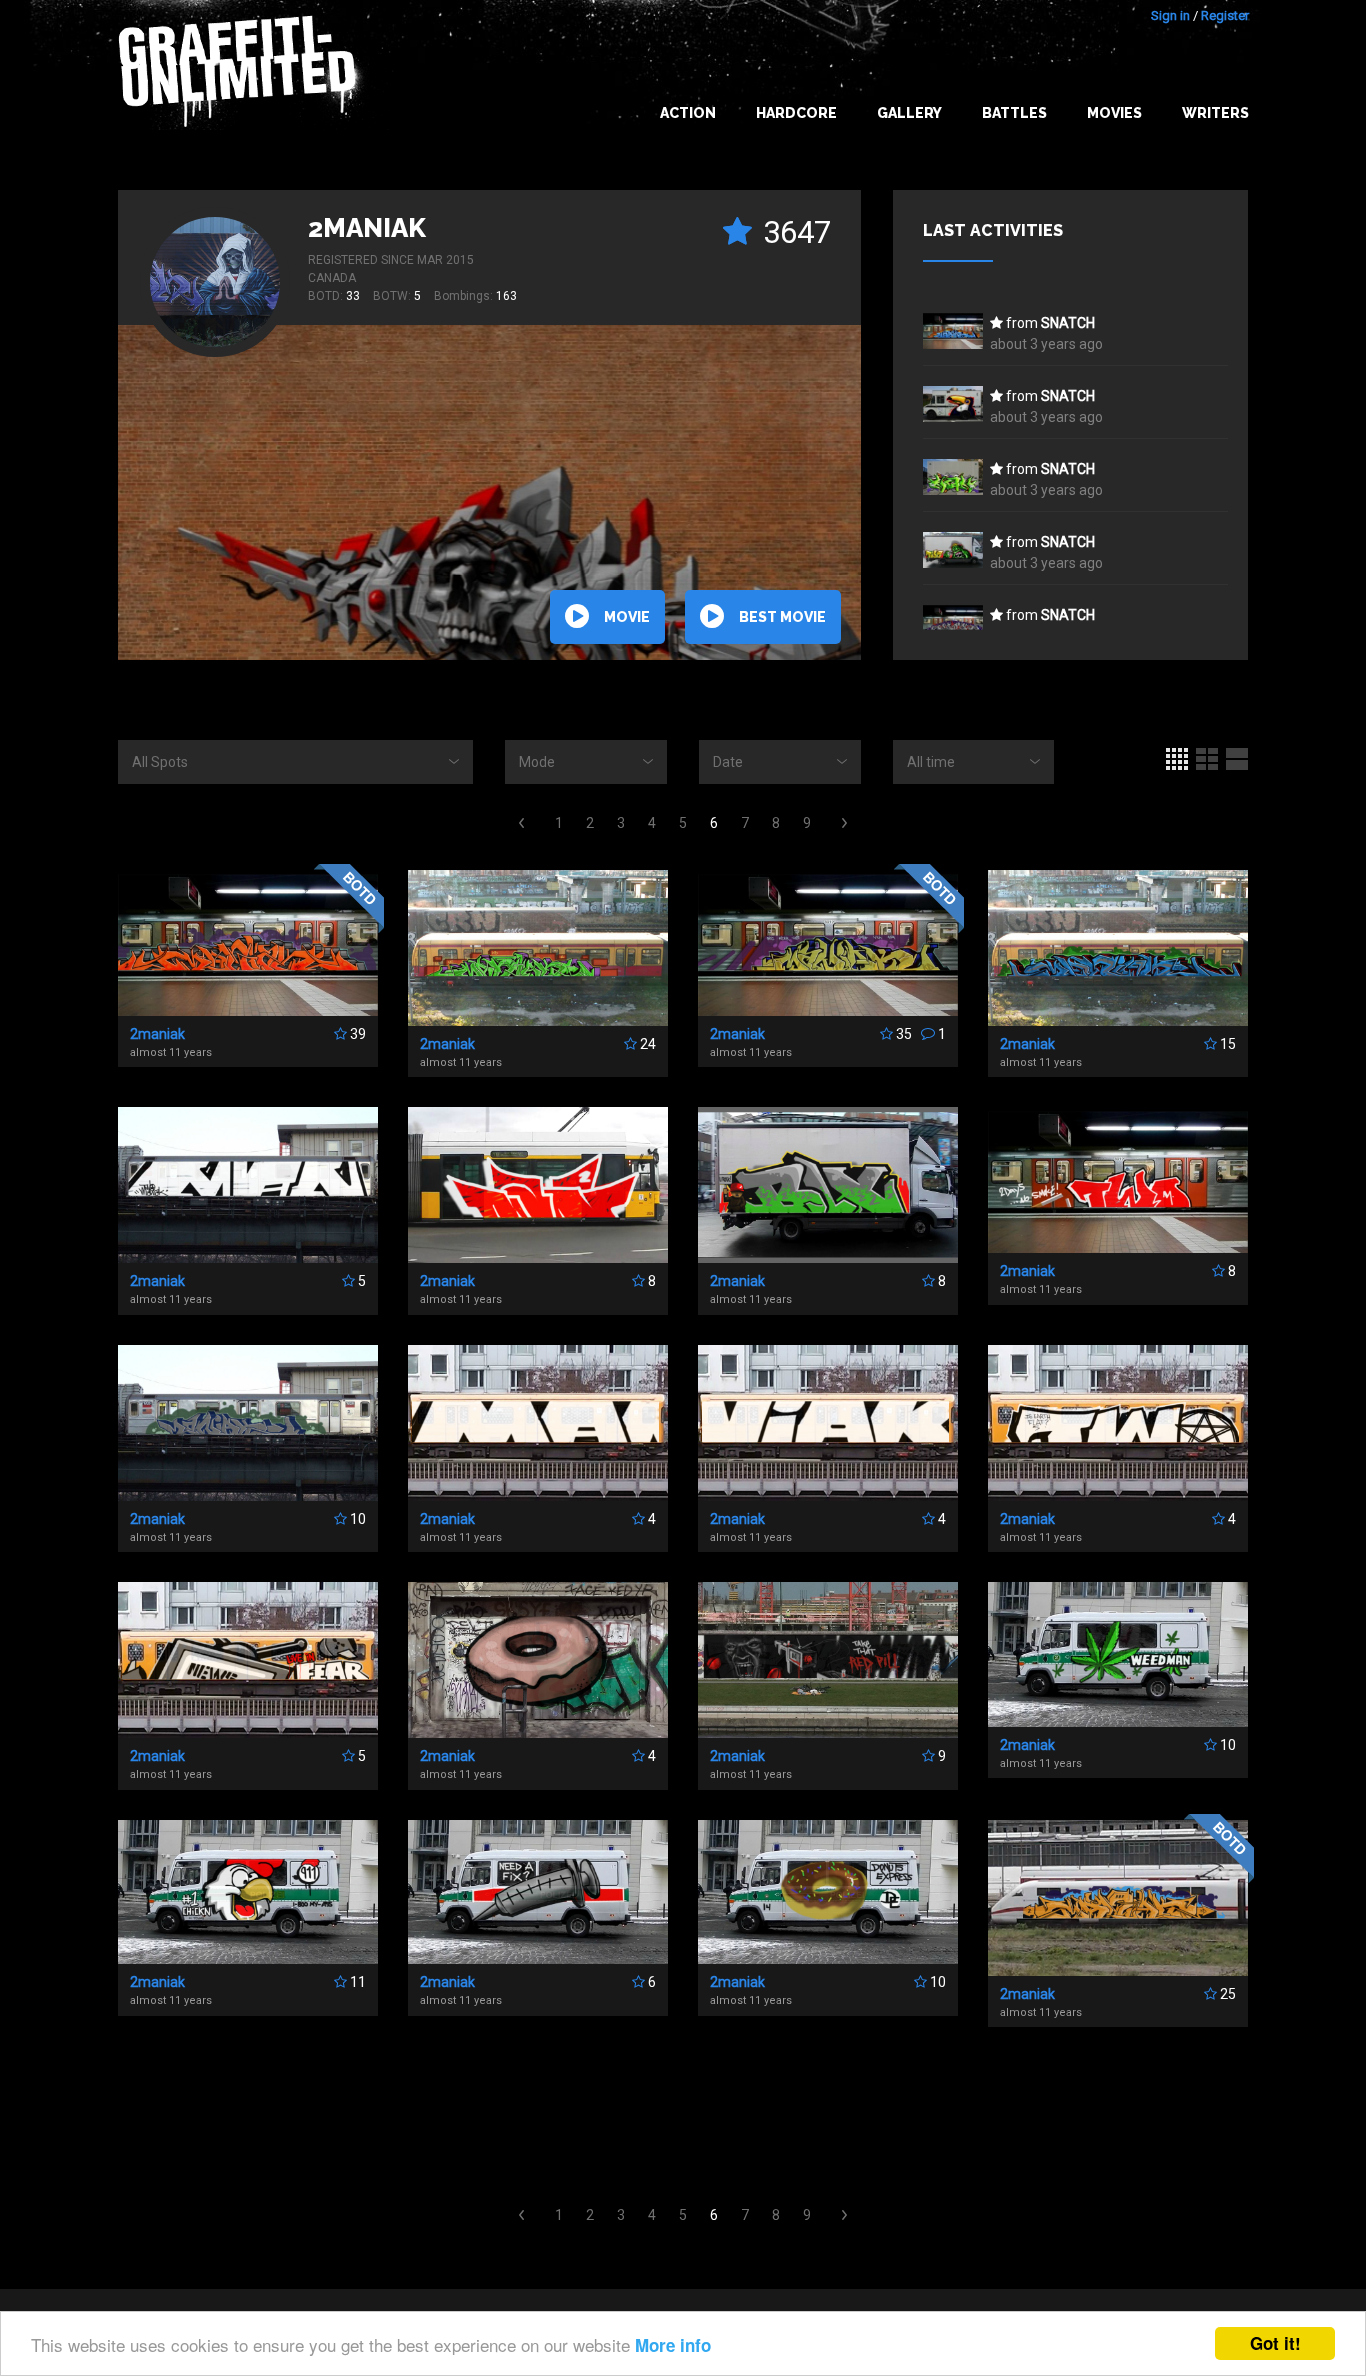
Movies (1114, 113)
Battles (1014, 113)
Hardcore (796, 113)
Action (688, 113)
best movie (782, 617)
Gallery (909, 113)
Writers (1215, 113)
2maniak (367, 228)
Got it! (1275, 2343)
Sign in (1170, 15)
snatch (1068, 323)
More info (673, 2345)
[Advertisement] (683, 2117)
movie (627, 617)
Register (1225, 15)
